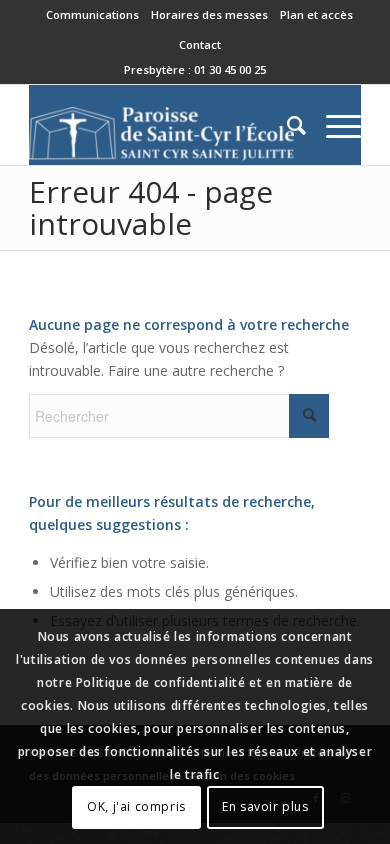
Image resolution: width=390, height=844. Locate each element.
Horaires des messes (209, 14)
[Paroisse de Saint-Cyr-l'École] (161, 125)
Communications (92, 14)
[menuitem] (93, 15)
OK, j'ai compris (136, 806)
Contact (200, 44)
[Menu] (333, 125)
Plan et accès (316, 14)
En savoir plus (265, 806)
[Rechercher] (286, 125)
